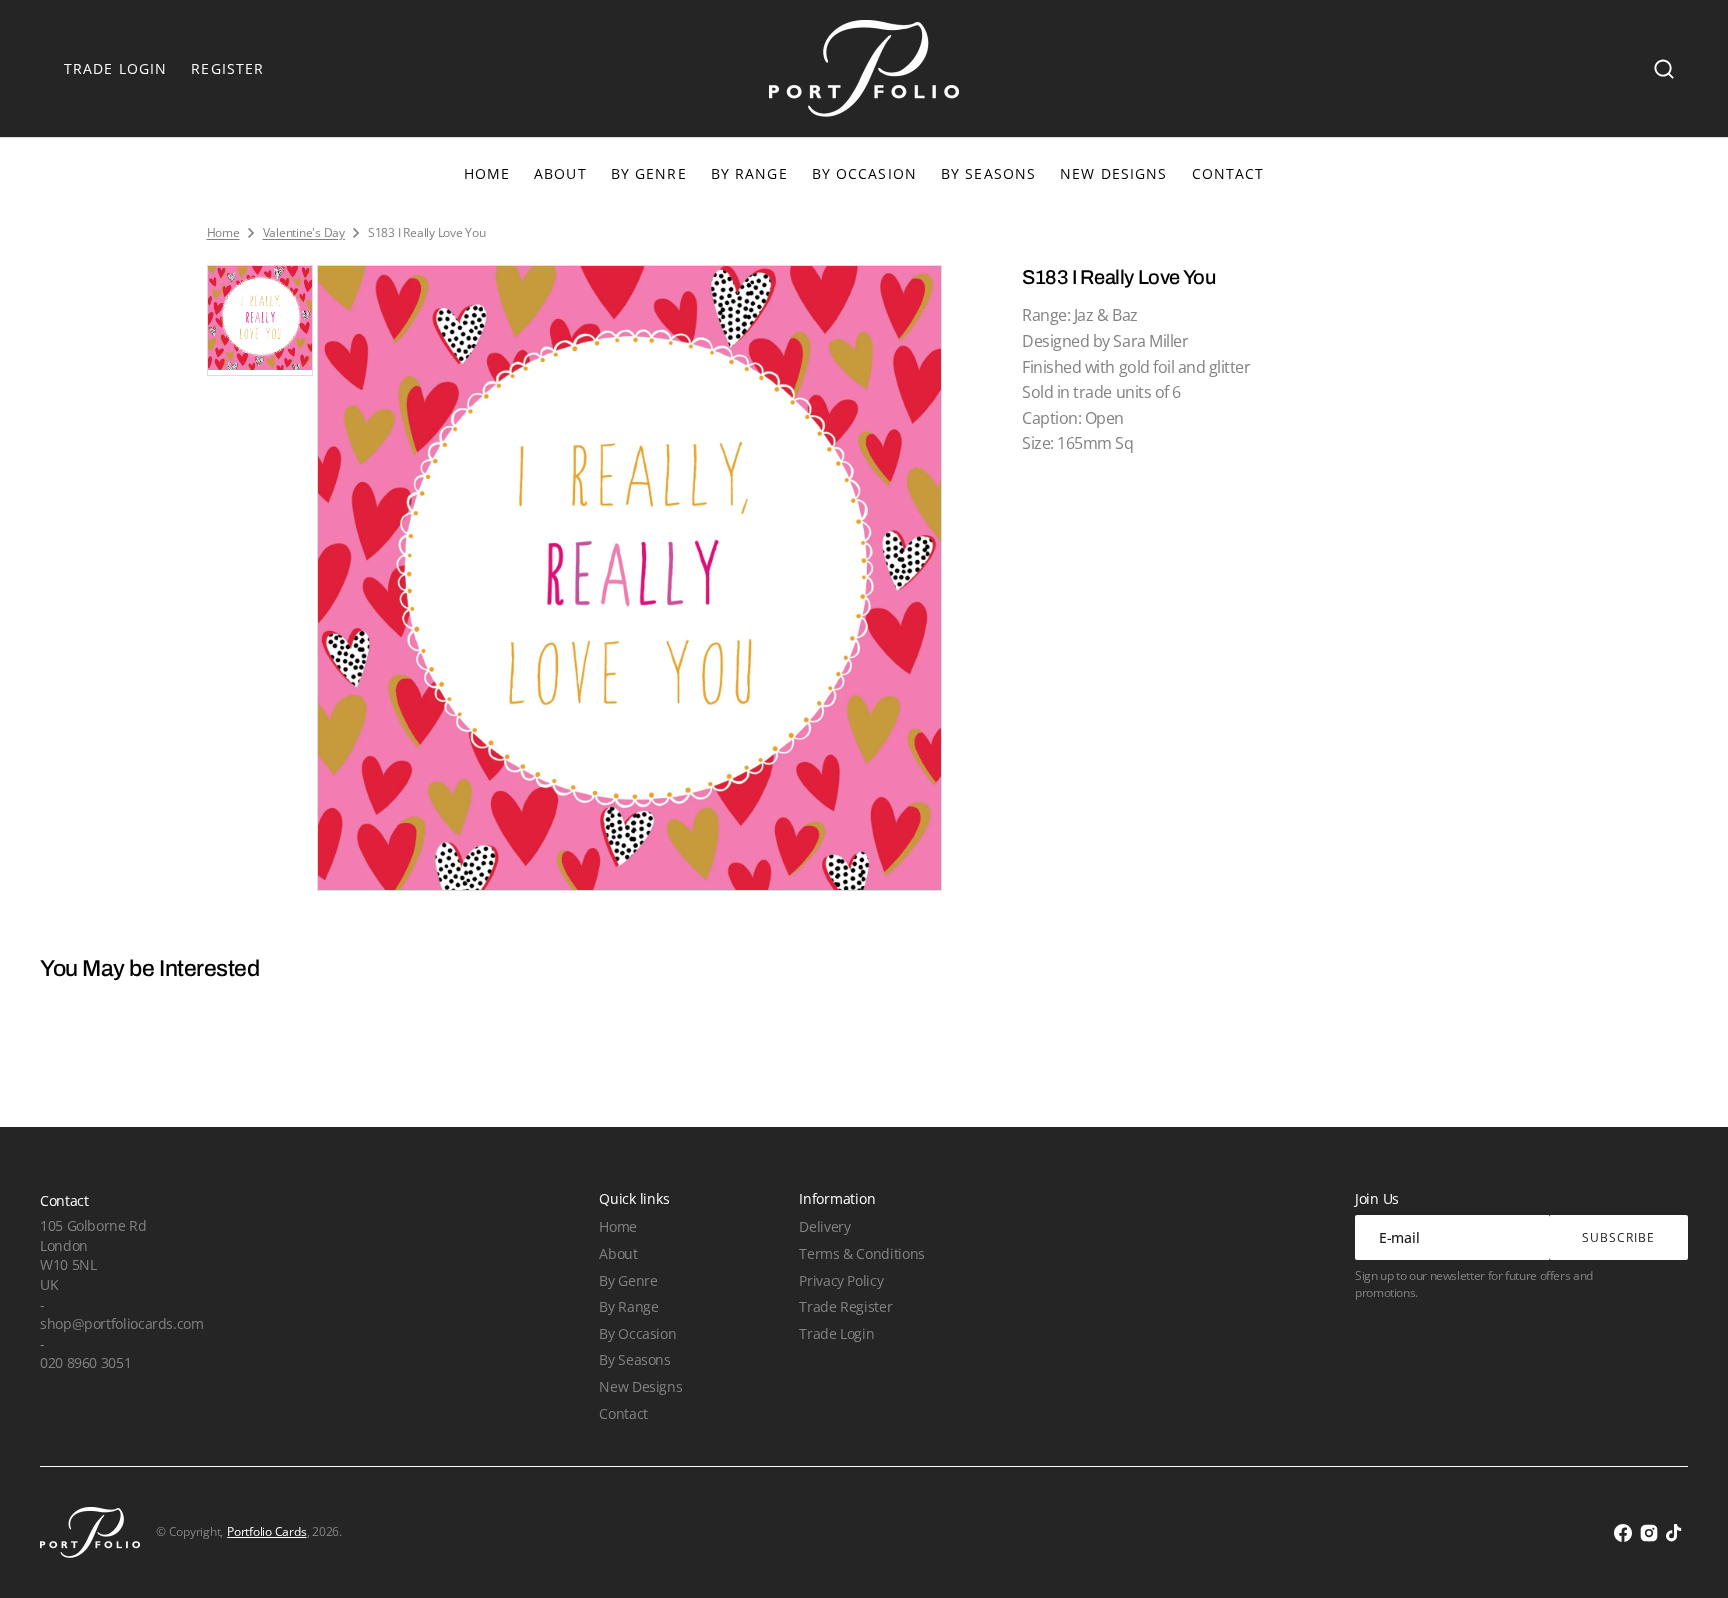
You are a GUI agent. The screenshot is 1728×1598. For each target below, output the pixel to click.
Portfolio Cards (266, 1532)
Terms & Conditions (861, 1253)
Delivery (824, 1226)
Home (223, 233)
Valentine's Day (304, 233)
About (618, 1253)
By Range (749, 173)
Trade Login (836, 1333)
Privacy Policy (841, 1280)
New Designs (640, 1386)
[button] (1664, 69)
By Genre (649, 173)
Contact (623, 1413)
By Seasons (988, 173)
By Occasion (864, 173)
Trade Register (845, 1306)
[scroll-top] (1685, 1555)
